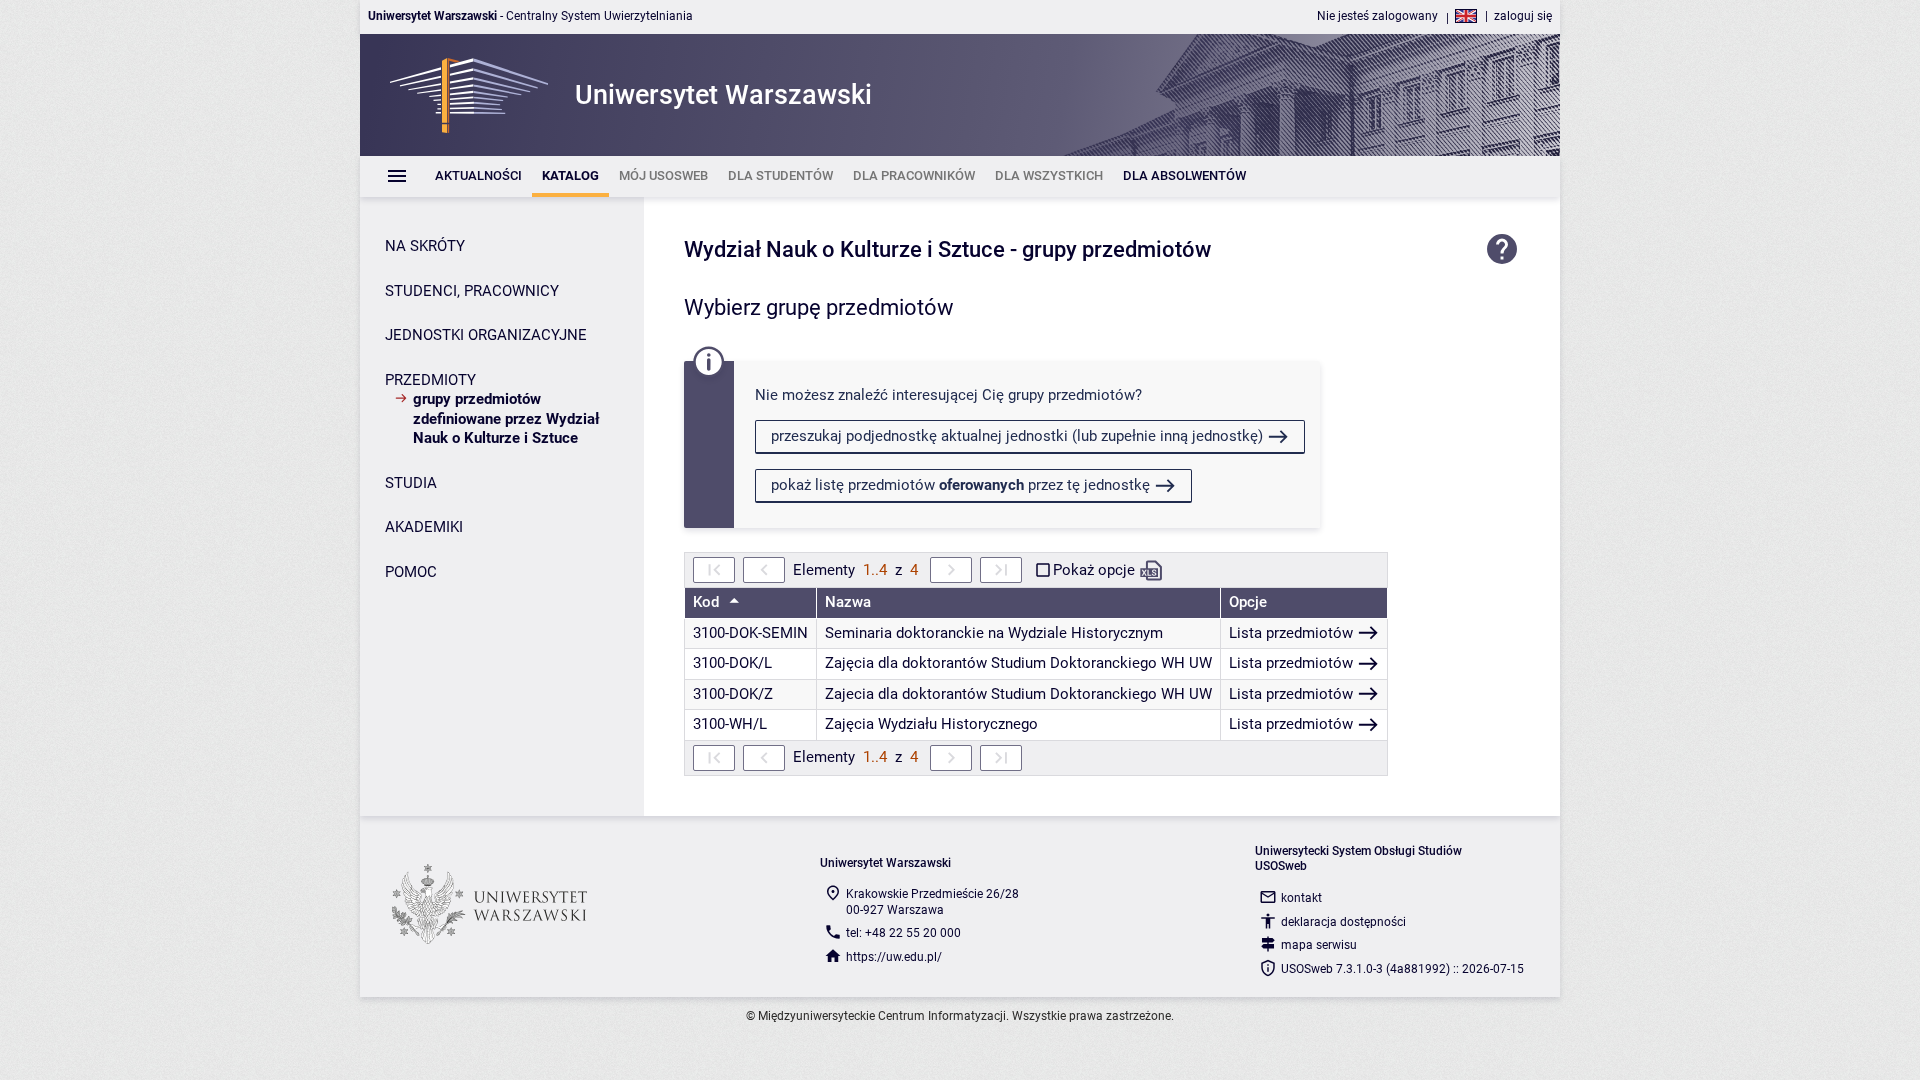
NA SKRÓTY (425, 246)
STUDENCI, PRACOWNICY (472, 291)
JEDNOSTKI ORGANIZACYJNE (486, 335)
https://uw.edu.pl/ (894, 957)
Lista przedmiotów (1291, 633)
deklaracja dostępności (1343, 922)
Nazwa (848, 602)
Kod (708, 602)
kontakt (1301, 898)
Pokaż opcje (1094, 570)
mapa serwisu (1319, 945)
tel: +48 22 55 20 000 (903, 933)
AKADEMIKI (424, 527)
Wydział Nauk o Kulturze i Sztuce (844, 249)
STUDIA (411, 483)
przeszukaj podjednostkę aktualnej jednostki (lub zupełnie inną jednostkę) (1017, 436)
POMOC (411, 572)
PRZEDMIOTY (430, 380)
